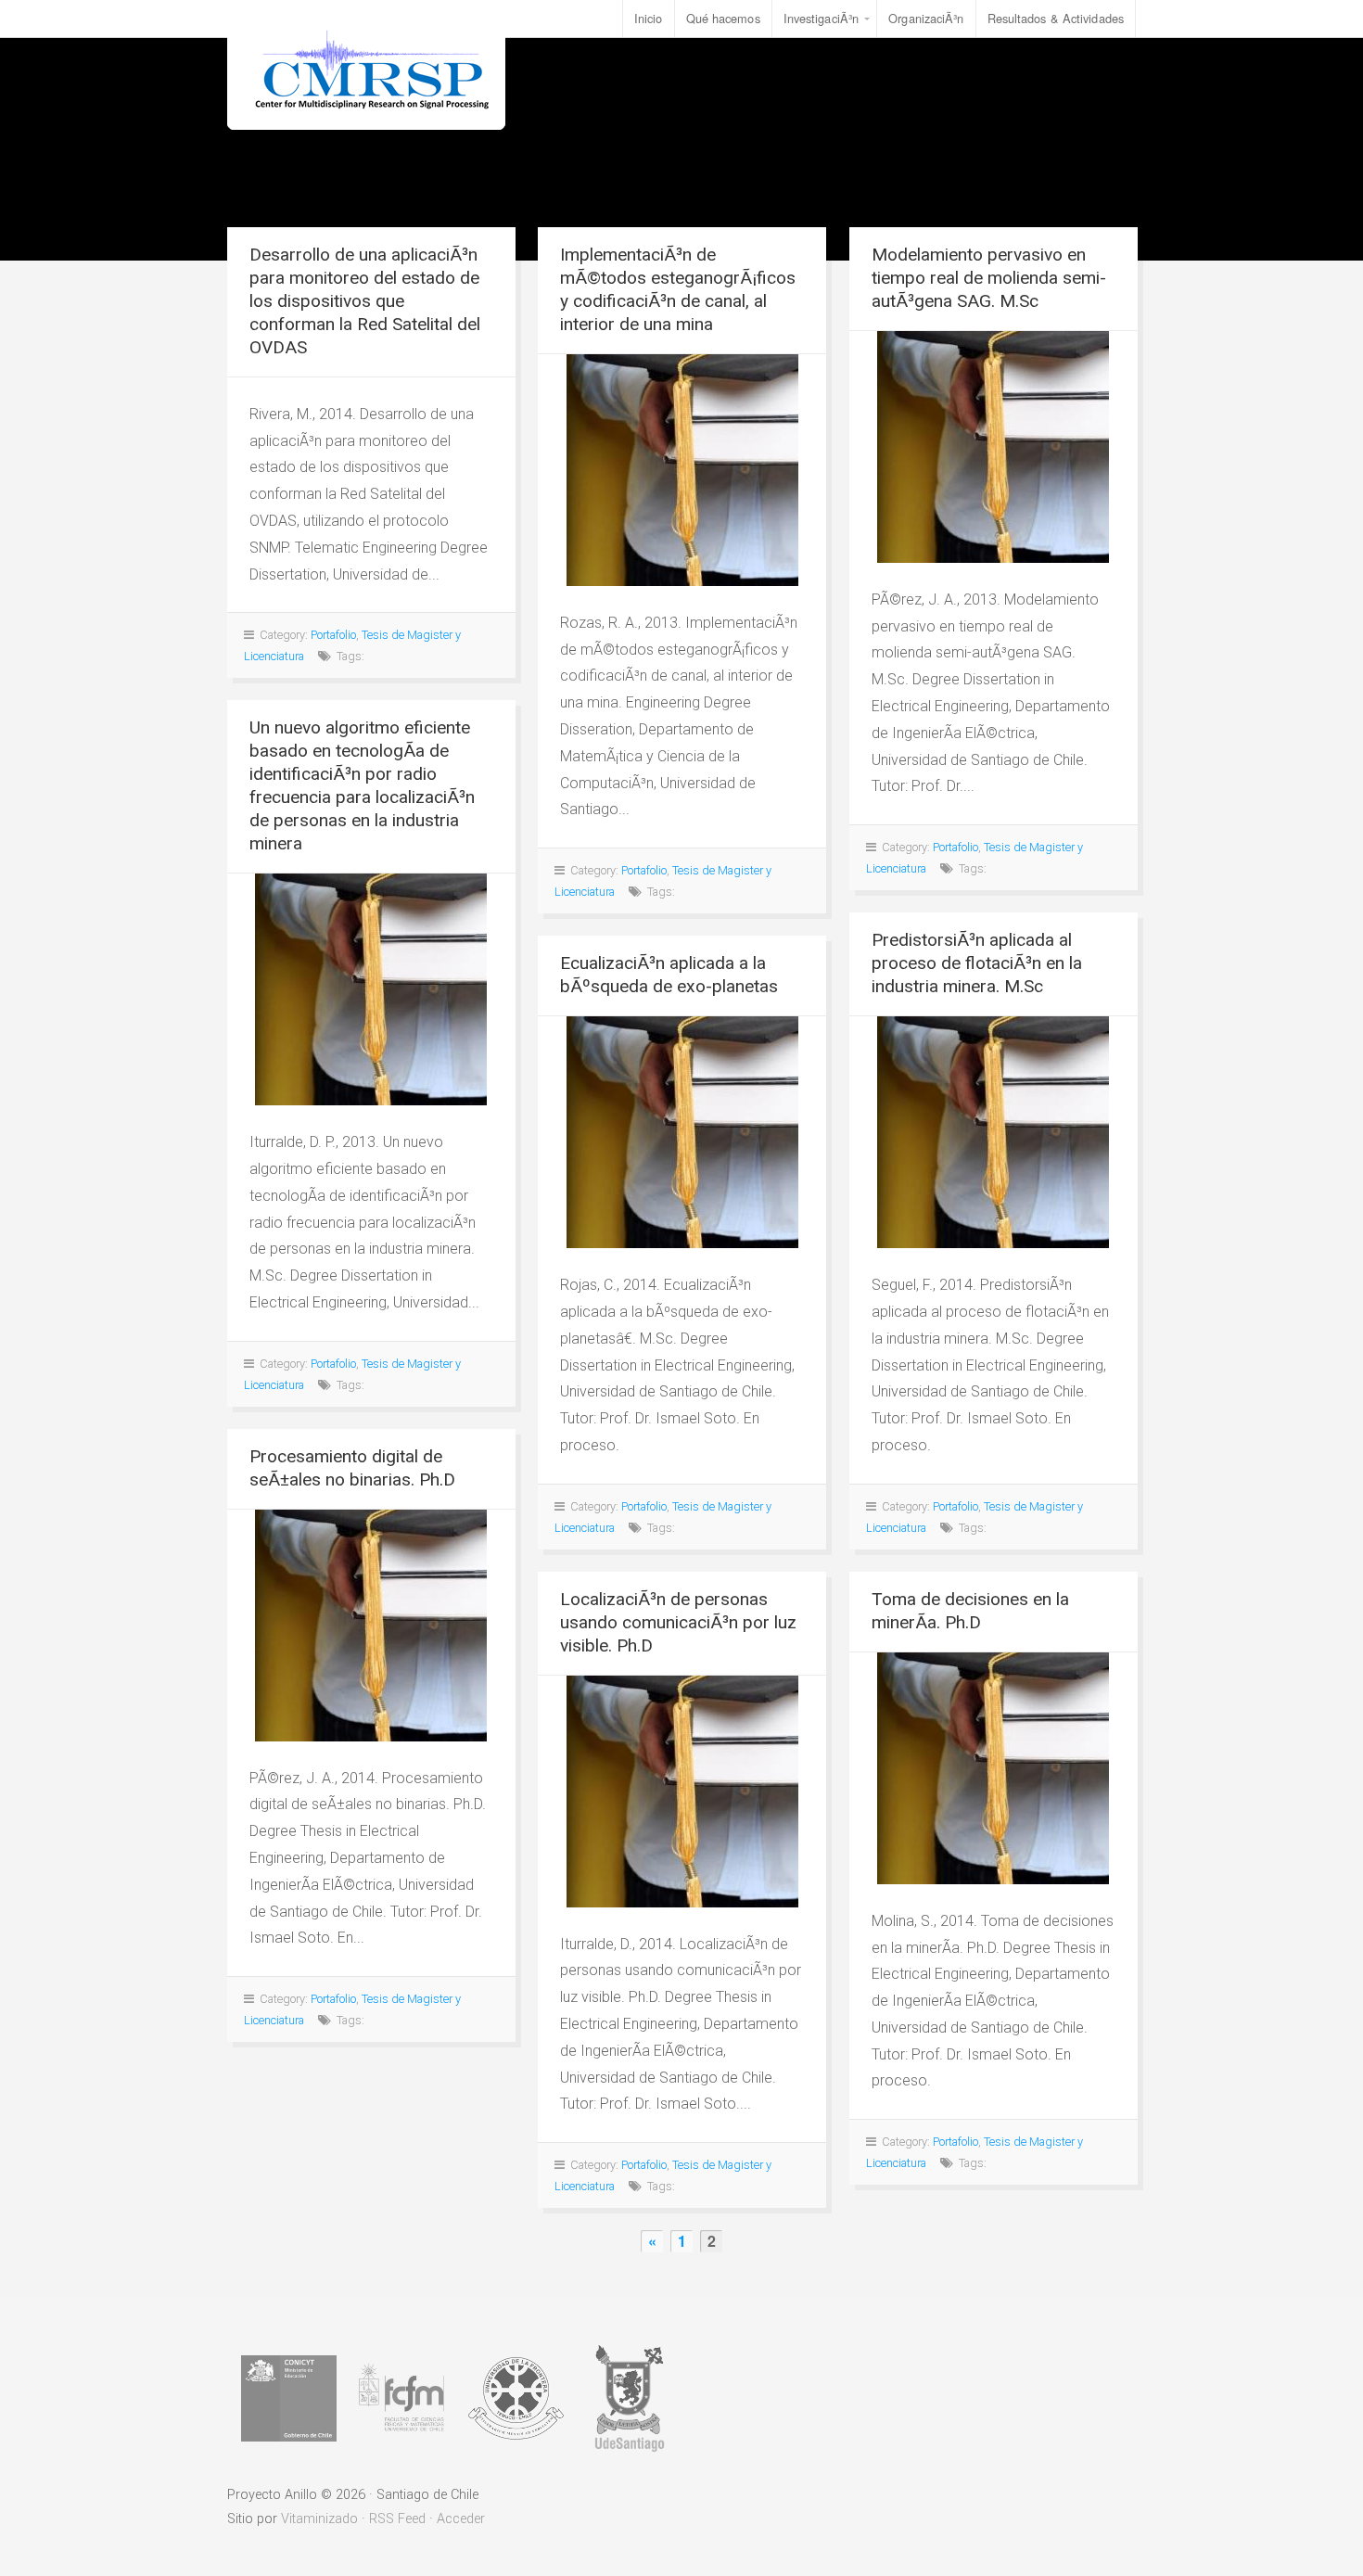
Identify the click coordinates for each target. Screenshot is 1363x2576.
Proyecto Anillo (366, 65)
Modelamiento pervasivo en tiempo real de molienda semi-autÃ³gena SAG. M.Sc (989, 278)
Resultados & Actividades (1056, 18)
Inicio (649, 18)
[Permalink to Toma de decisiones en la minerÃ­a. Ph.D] (994, 1768)
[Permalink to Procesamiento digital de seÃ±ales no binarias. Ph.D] (371, 1626)
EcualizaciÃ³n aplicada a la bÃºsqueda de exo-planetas (669, 975)
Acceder (461, 2519)
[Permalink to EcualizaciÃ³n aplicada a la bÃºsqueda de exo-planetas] (682, 1132)
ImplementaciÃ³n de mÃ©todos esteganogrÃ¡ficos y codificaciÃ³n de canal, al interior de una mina (678, 289)
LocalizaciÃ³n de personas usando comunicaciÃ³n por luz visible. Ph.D (678, 1622)
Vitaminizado (319, 2519)
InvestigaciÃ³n (821, 18)
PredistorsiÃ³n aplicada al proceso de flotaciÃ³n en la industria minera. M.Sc (977, 963)
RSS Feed (397, 2519)
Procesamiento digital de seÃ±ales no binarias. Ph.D (352, 1468)
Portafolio (333, 635)
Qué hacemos (723, 18)
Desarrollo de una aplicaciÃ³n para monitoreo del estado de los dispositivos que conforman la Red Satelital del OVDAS (365, 301)
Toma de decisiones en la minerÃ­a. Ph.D (970, 1611)
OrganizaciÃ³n (926, 18)
